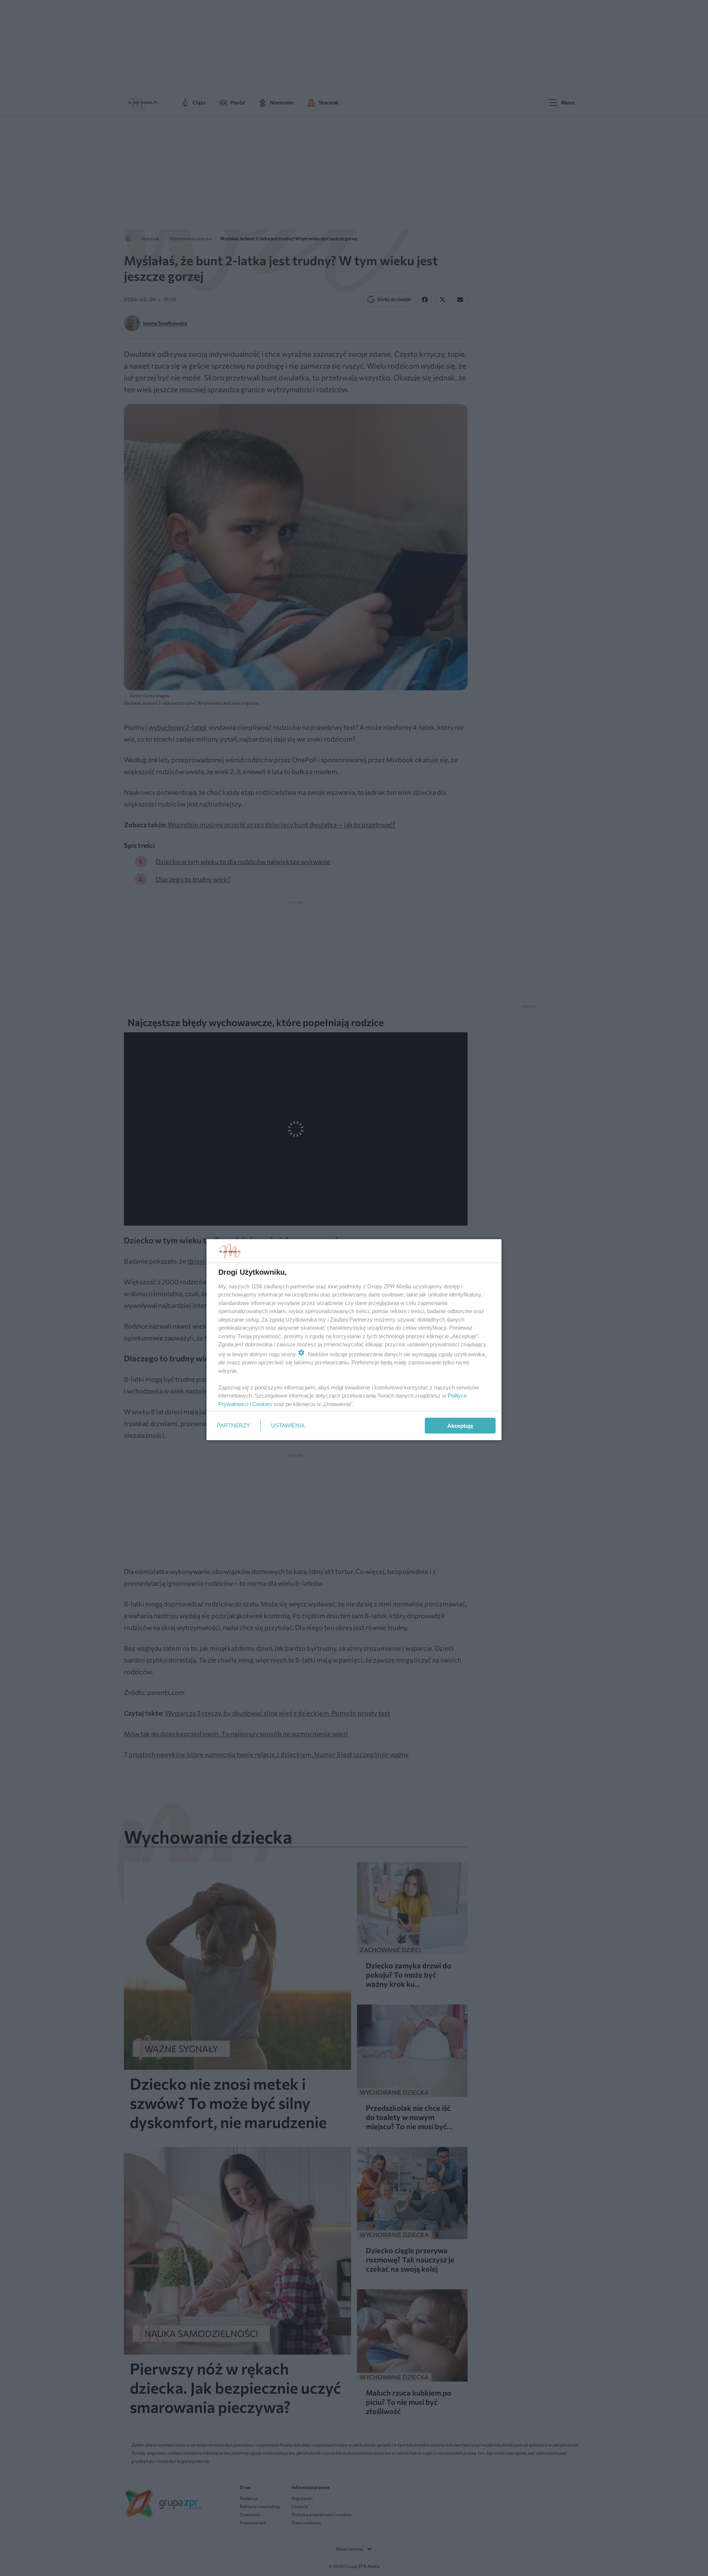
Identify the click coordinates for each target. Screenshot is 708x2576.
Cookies (262, 1404)
